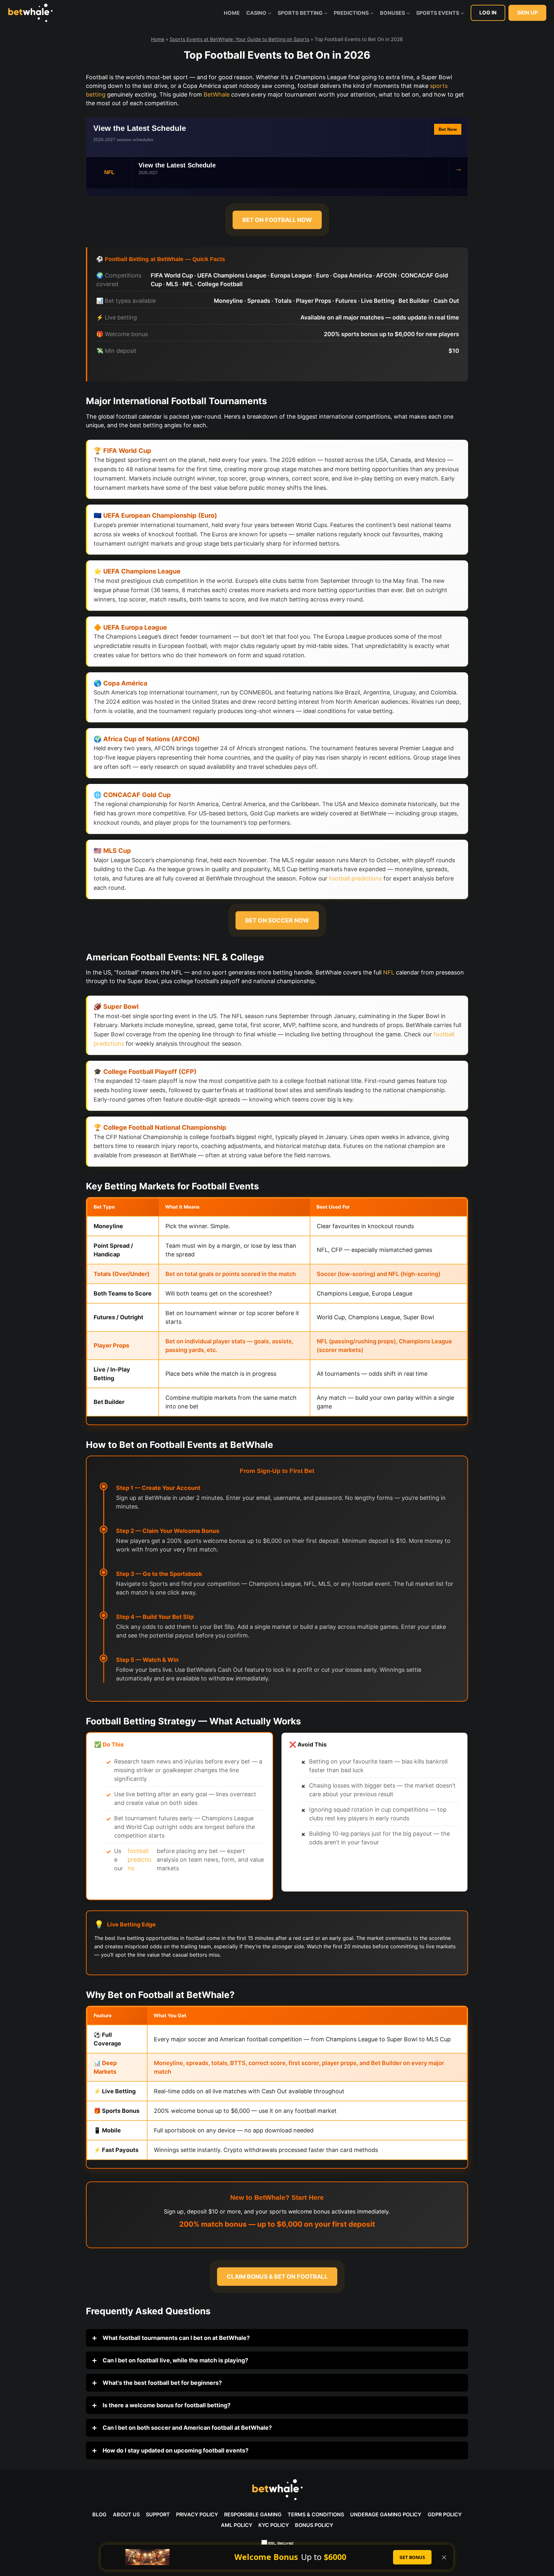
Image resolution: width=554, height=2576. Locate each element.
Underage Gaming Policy (386, 2514)
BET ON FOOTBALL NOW (277, 220)
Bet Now (448, 129)
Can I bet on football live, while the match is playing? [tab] (175, 2360)
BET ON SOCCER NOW (277, 920)
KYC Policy (274, 2525)
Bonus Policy (314, 2525)
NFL (389, 972)
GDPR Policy (445, 2514)
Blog (99, 2514)
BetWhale (217, 94)
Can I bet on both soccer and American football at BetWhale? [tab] (187, 2428)
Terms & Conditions (316, 2514)
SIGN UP (527, 13)
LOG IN (488, 13)
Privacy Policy (197, 2514)
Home (232, 13)
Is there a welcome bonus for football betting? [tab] (166, 2405)
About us (126, 2514)
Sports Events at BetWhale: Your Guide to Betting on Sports (239, 39)
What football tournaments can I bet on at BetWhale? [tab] (176, 2338)
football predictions (355, 878)
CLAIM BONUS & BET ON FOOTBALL (277, 2277)
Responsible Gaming (253, 2514)
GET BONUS (412, 2557)
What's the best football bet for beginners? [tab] (162, 2383)
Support (158, 2514)
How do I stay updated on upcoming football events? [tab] (175, 2450)
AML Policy (237, 2525)
